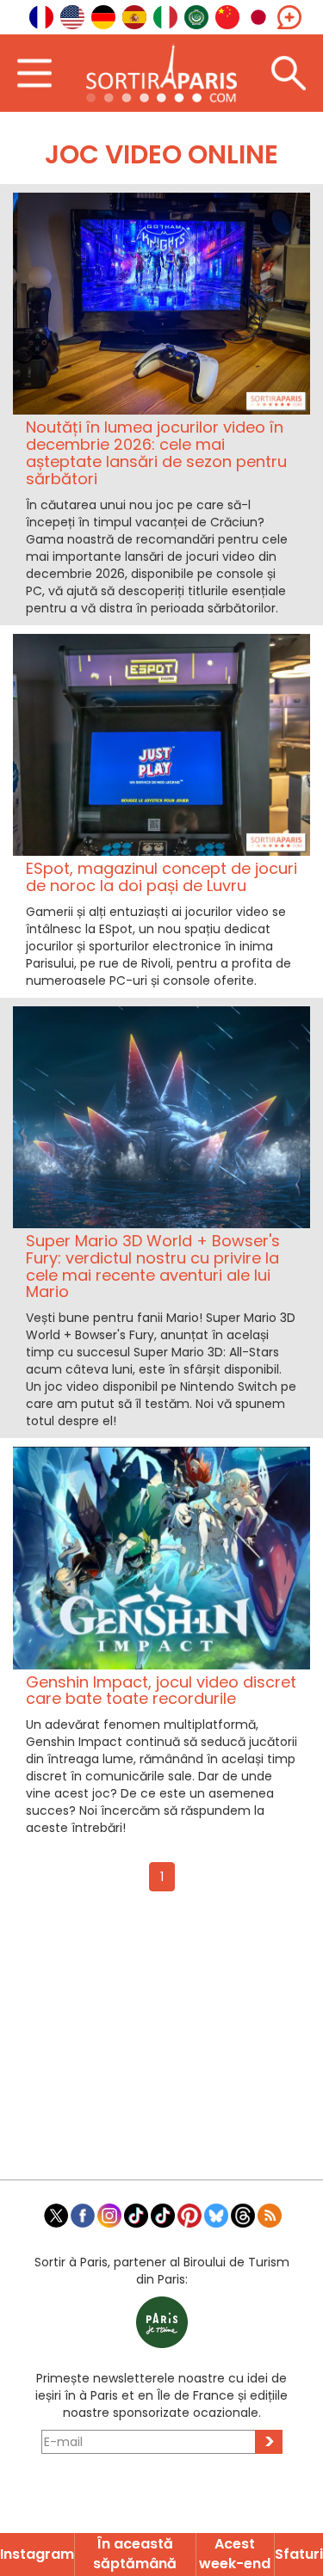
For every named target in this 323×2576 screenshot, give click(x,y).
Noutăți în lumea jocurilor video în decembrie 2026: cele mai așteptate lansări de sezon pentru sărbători (156, 452)
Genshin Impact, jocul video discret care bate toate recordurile (161, 1691)
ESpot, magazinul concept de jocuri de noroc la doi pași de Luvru (161, 877)
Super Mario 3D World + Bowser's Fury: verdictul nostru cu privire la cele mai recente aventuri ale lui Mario (153, 1266)
